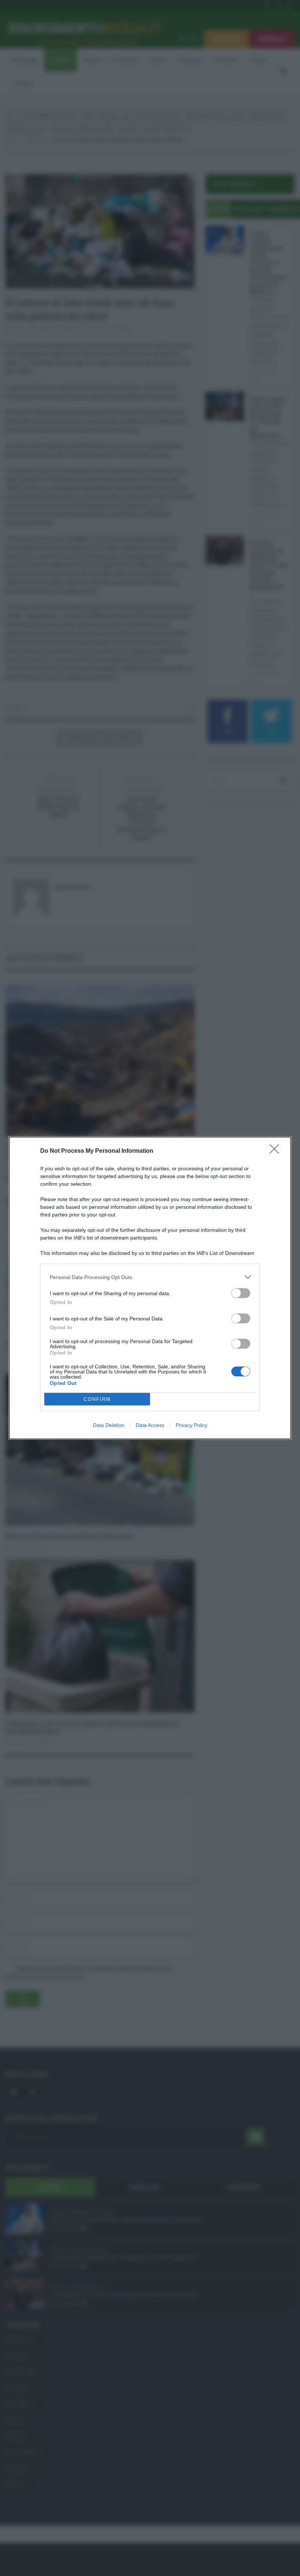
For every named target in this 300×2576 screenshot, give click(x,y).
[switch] (241, 1293)
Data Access (150, 1425)
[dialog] (150, 1288)
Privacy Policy (192, 1425)
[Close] (277, 1151)
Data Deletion (109, 1425)
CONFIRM (97, 1399)
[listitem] (150, 1277)
